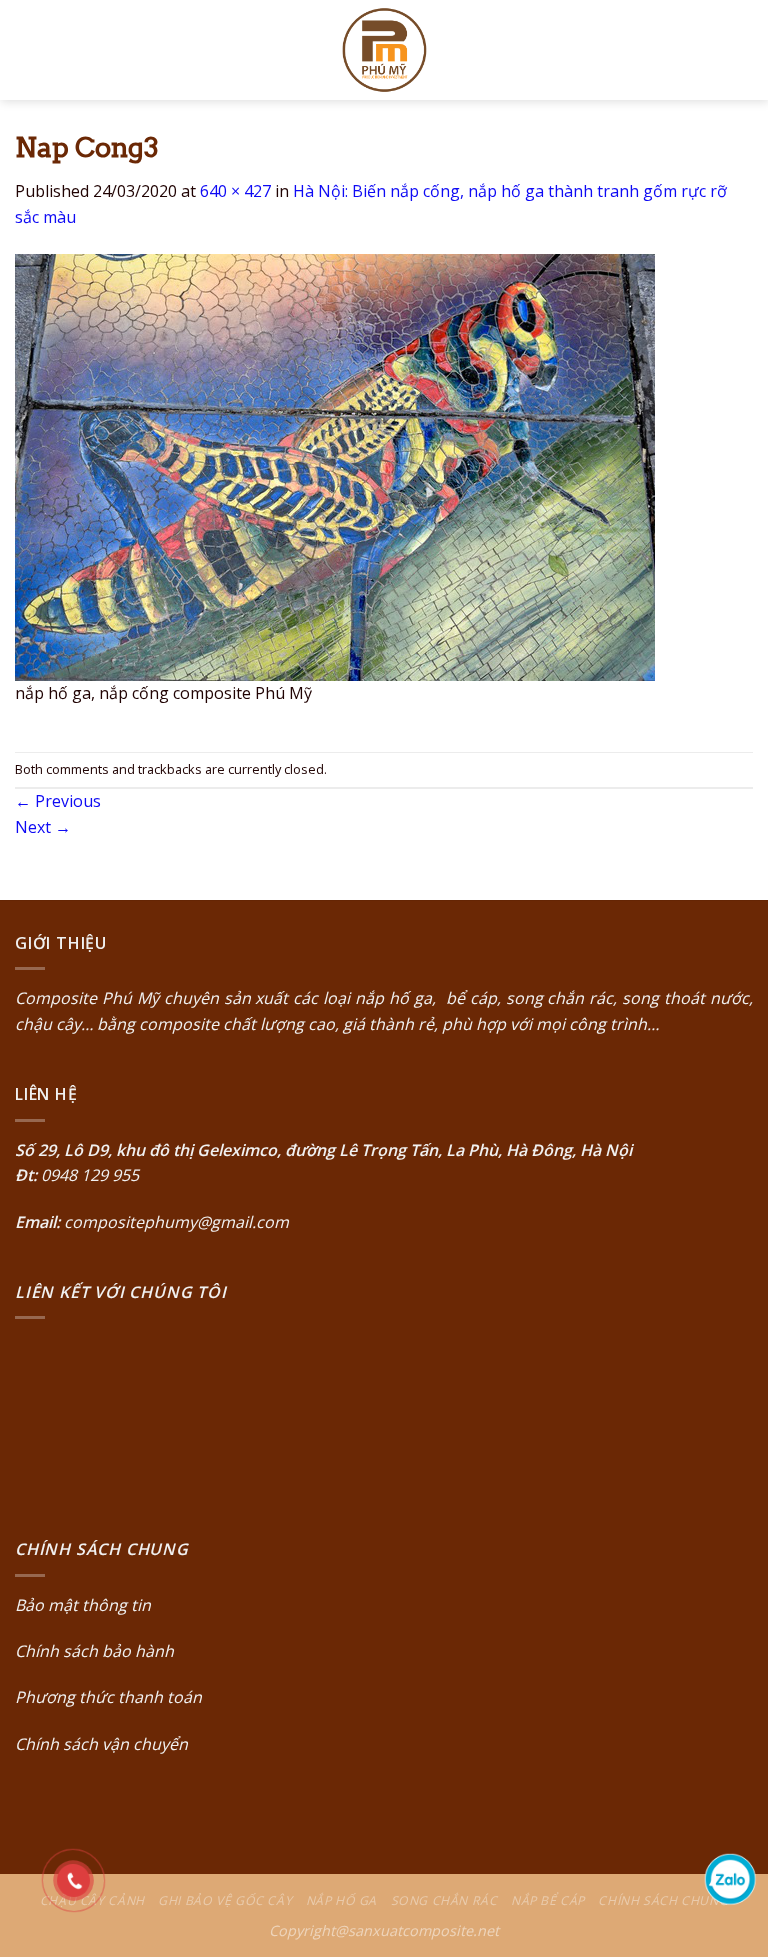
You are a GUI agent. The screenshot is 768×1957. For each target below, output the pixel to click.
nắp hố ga (393, 998)
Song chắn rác (444, 1900)
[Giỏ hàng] (743, 50)
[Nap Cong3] (335, 466)
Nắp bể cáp (548, 1900)
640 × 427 (235, 191)
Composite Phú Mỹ (87, 998)
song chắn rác (560, 998)
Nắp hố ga (342, 1900)
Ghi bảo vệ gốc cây (225, 1900)
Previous (58, 801)
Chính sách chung (663, 1900)
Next (43, 827)
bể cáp (469, 998)
